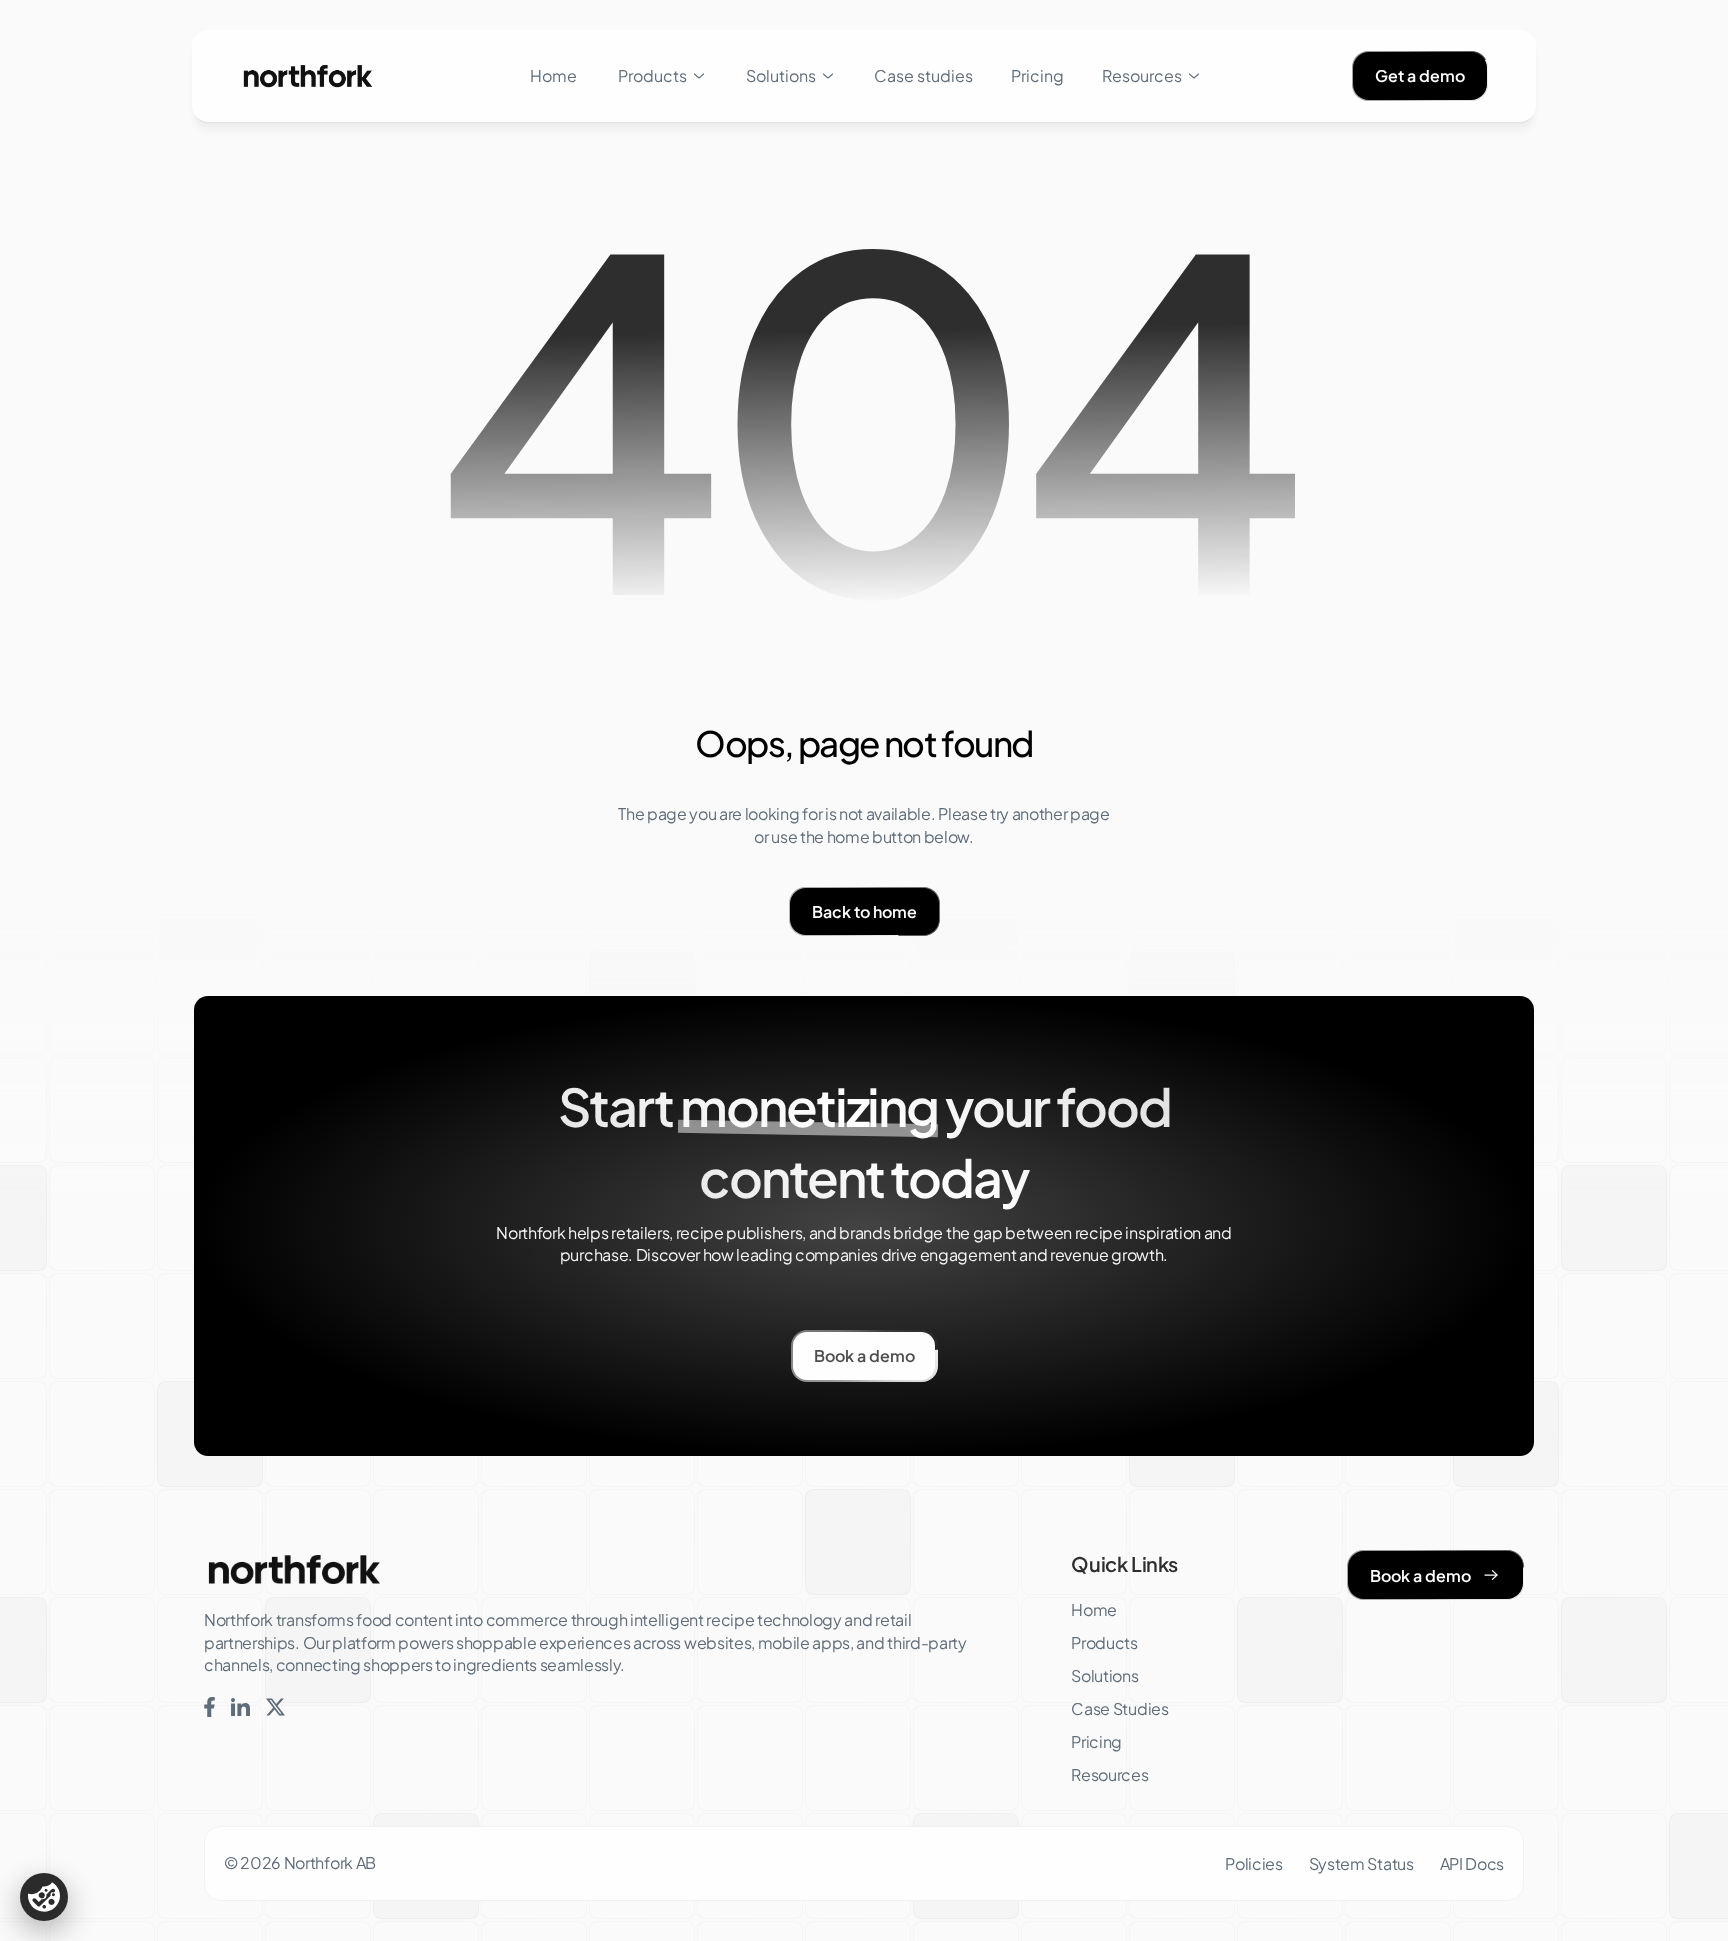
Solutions (781, 75)
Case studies (923, 75)
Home (553, 75)
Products (652, 75)
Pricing (1037, 75)
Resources (1142, 75)
